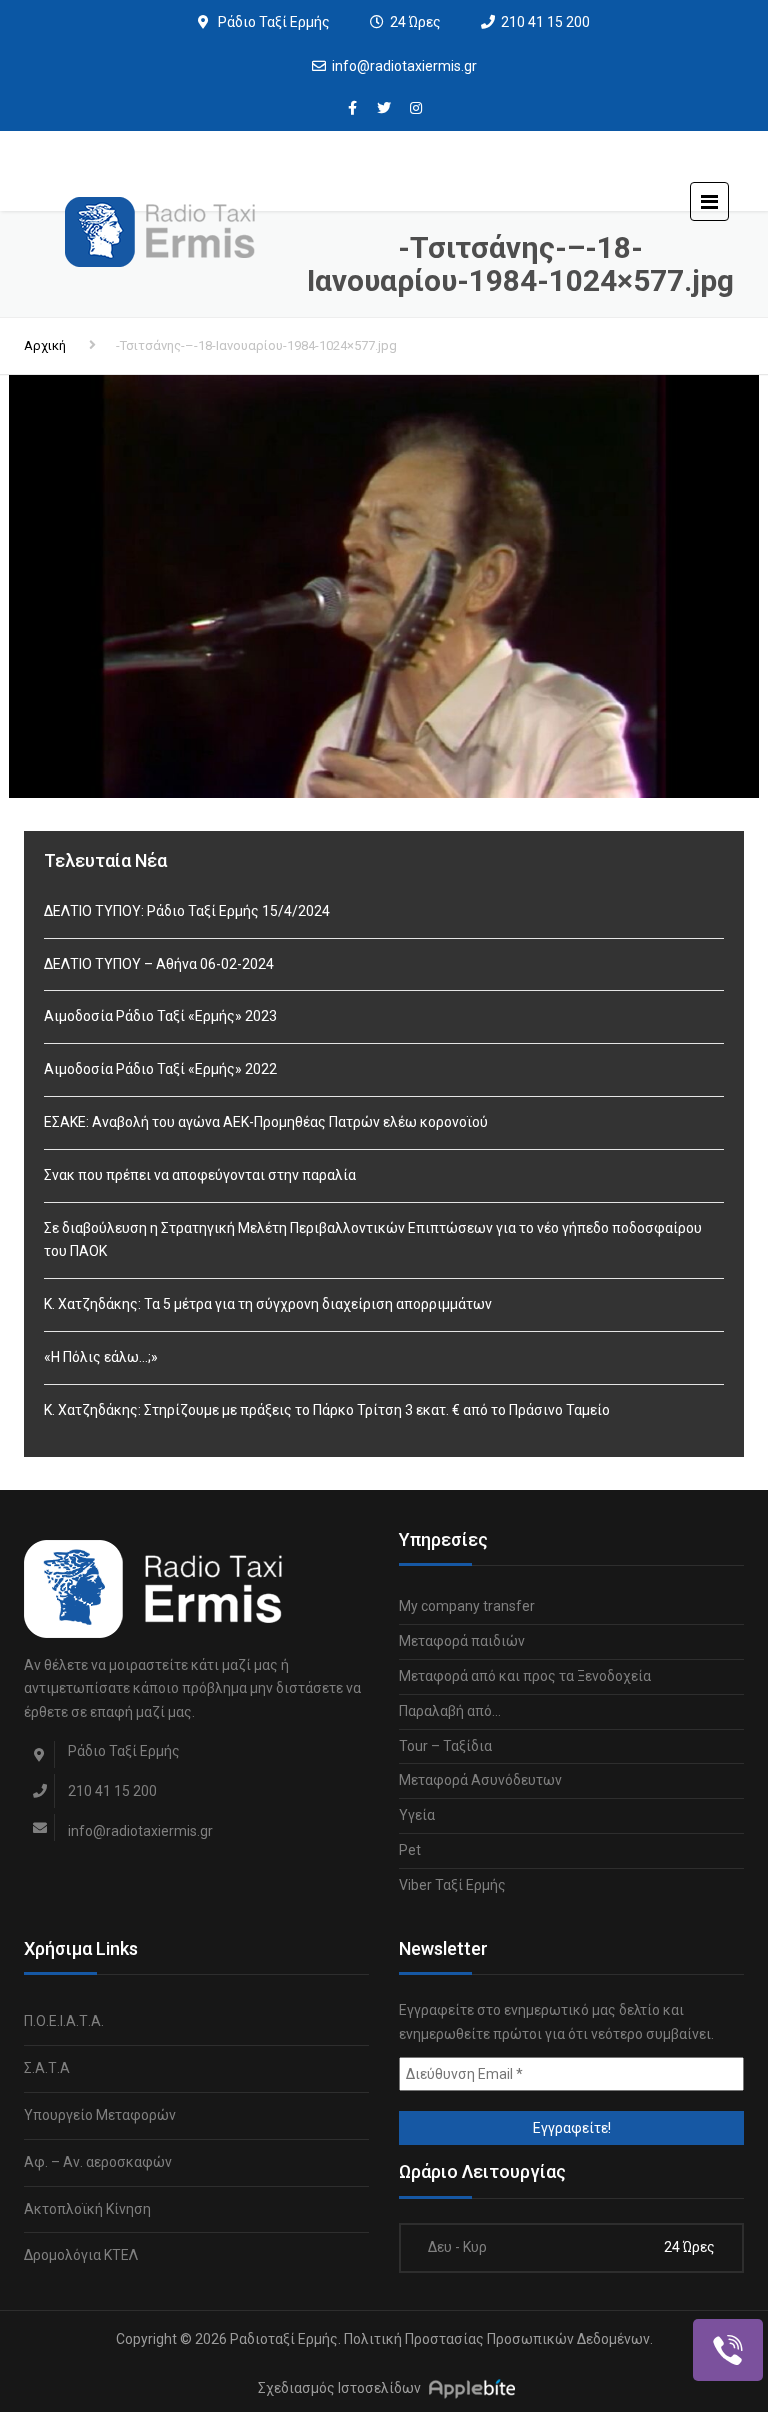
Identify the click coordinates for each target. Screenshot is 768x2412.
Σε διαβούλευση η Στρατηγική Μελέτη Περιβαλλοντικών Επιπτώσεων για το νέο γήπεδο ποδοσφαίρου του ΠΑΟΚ (373, 1240)
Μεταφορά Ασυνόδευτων (480, 1780)
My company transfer (467, 1606)
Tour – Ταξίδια (445, 1746)
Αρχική (45, 345)
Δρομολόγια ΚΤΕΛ (81, 2255)
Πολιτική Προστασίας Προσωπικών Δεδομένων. (498, 2339)
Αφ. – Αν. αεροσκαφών (98, 2162)
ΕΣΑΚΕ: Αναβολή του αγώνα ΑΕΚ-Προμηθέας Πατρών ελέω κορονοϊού (266, 1122)
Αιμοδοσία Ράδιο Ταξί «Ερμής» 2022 (160, 1069)
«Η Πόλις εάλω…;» (101, 1357)
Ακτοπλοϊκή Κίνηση (87, 2209)
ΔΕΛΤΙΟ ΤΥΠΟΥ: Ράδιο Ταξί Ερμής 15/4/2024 (187, 911)
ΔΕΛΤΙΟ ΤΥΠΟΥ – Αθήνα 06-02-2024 (159, 964)
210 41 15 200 (545, 22)
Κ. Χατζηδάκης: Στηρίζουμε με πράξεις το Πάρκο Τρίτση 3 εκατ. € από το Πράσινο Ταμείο (327, 1410)
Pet (410, 1850)
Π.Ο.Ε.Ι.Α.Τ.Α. (64, 2021)
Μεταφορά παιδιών (462, 1641)
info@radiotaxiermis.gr (404, 66)
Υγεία (417, 1815)
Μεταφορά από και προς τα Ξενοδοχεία (525, 1676)
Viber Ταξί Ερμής (452, 1885)
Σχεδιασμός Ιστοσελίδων (339, 2388)
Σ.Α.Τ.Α (47, 2068)
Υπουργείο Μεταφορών (100, 2115)
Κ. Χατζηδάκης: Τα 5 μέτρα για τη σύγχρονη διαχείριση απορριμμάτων (268, 1304)
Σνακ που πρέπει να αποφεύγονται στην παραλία (200, 1175)
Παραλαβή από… (450, 1711)
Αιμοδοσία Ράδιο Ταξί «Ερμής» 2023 (160, 1016)
